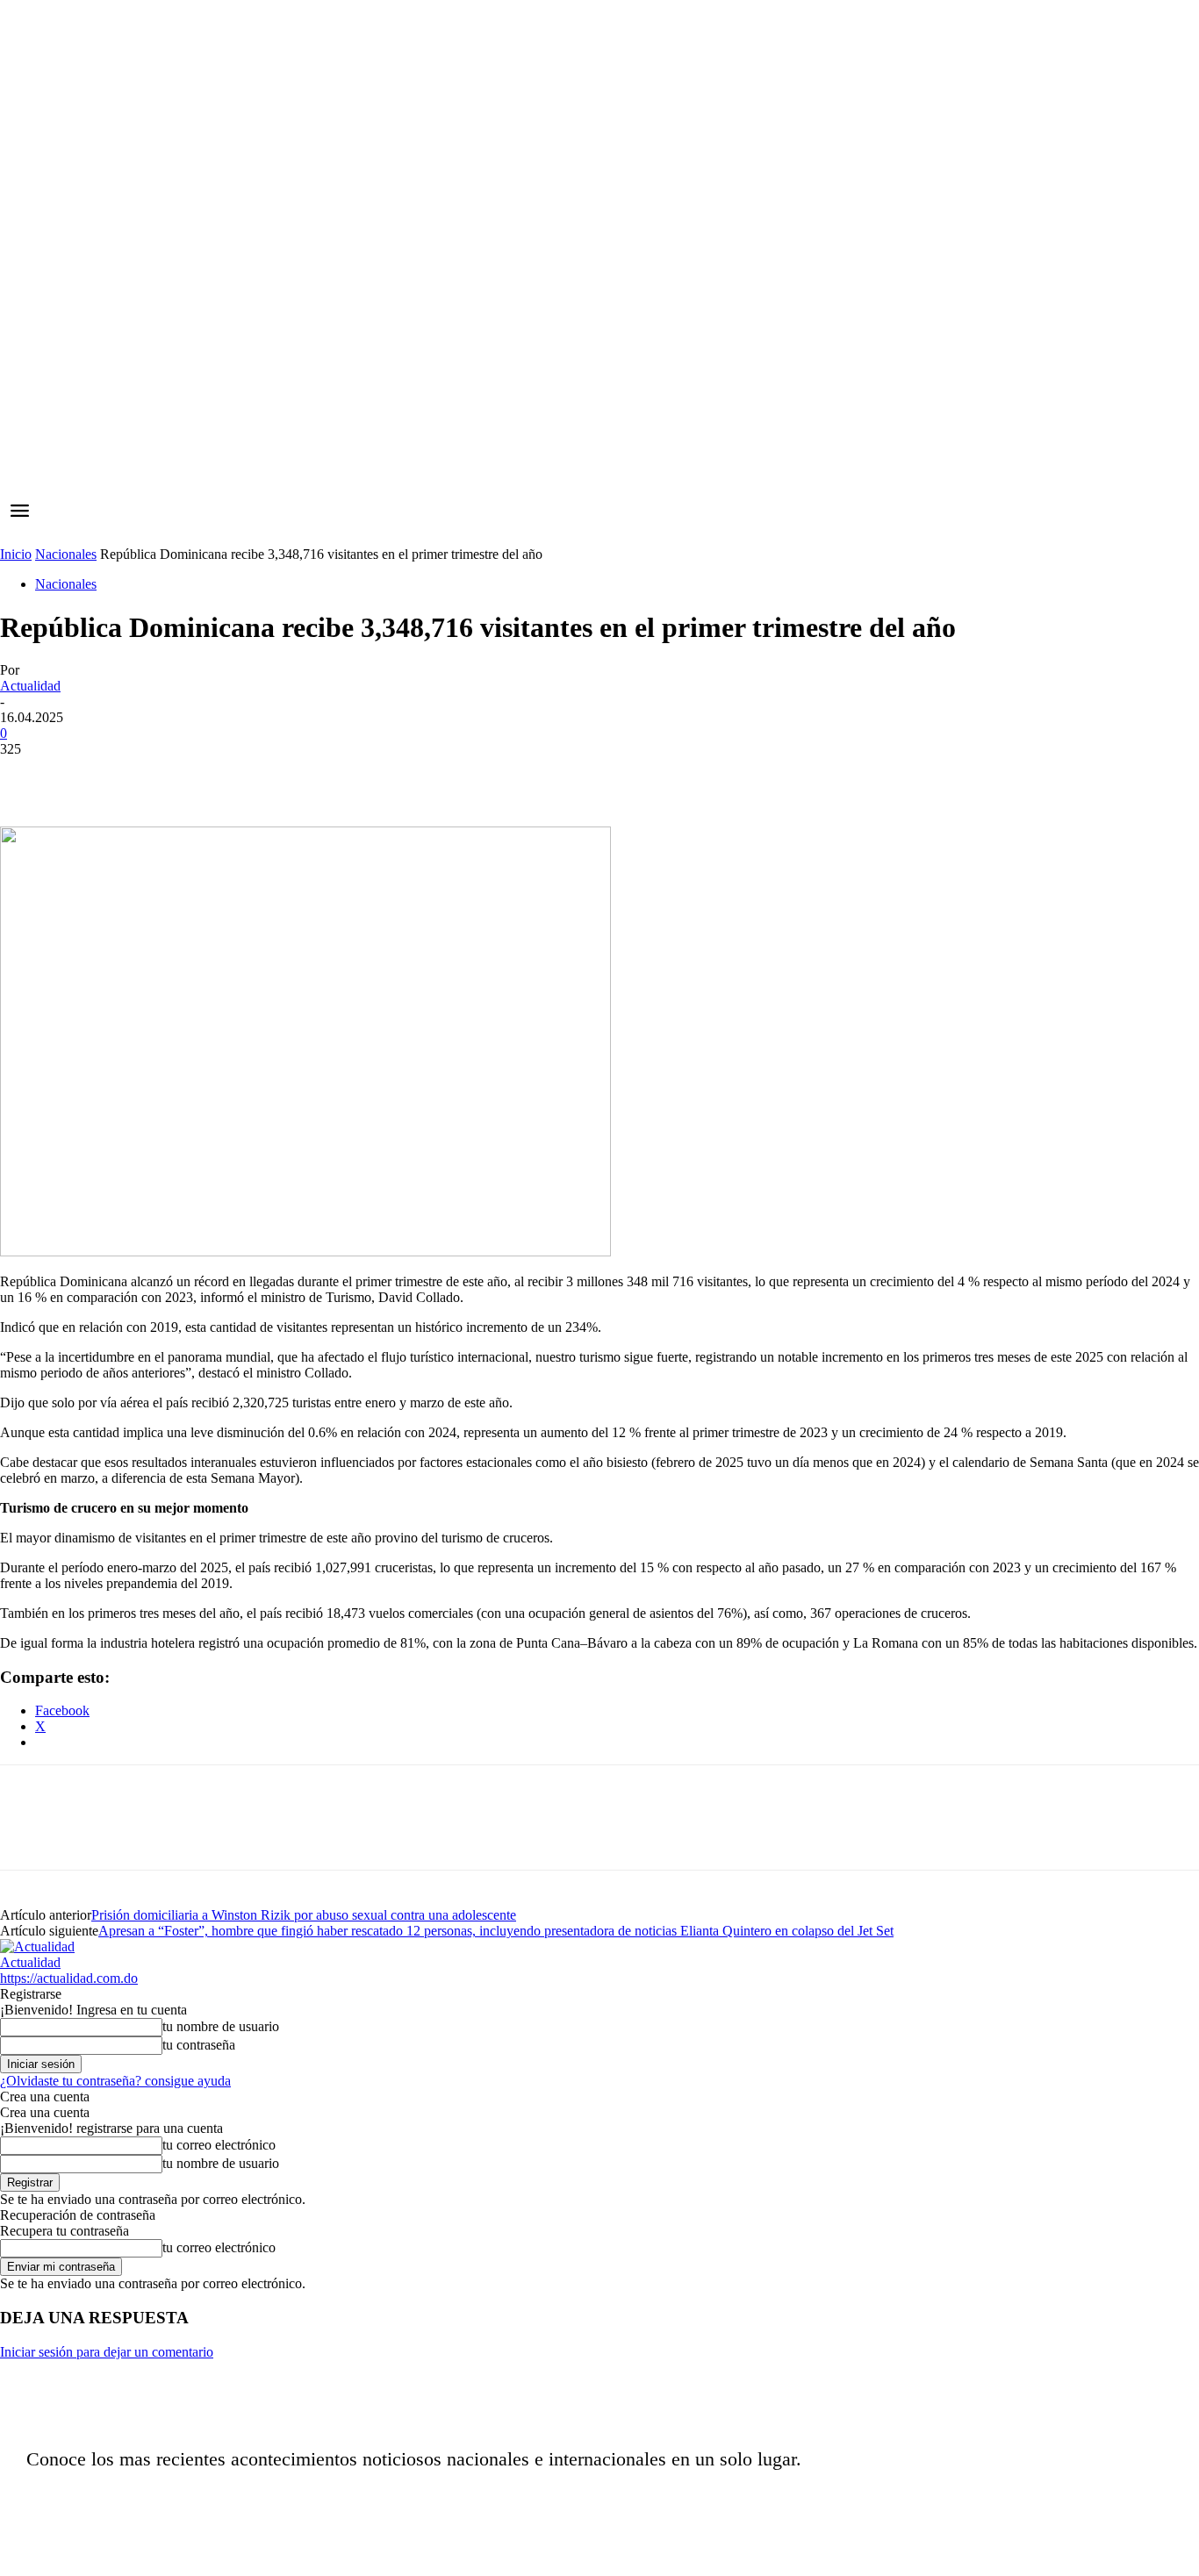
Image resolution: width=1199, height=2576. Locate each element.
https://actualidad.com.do (69, 1978)
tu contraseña (199, 2045)
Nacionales (66, 554)
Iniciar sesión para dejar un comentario (107, 2352)
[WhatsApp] (219, 776)
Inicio (16, 554)
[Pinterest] (155, 776)
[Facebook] (29, 776)
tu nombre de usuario (221, 2026)
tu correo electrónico (219, 2145)
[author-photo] (37, 1946)
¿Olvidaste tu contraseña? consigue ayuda (115, 2081)
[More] (283, 776)
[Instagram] (889, 2501)
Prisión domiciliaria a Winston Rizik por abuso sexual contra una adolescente (304, 1915)
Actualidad (30, 686)
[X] (92, 776)
